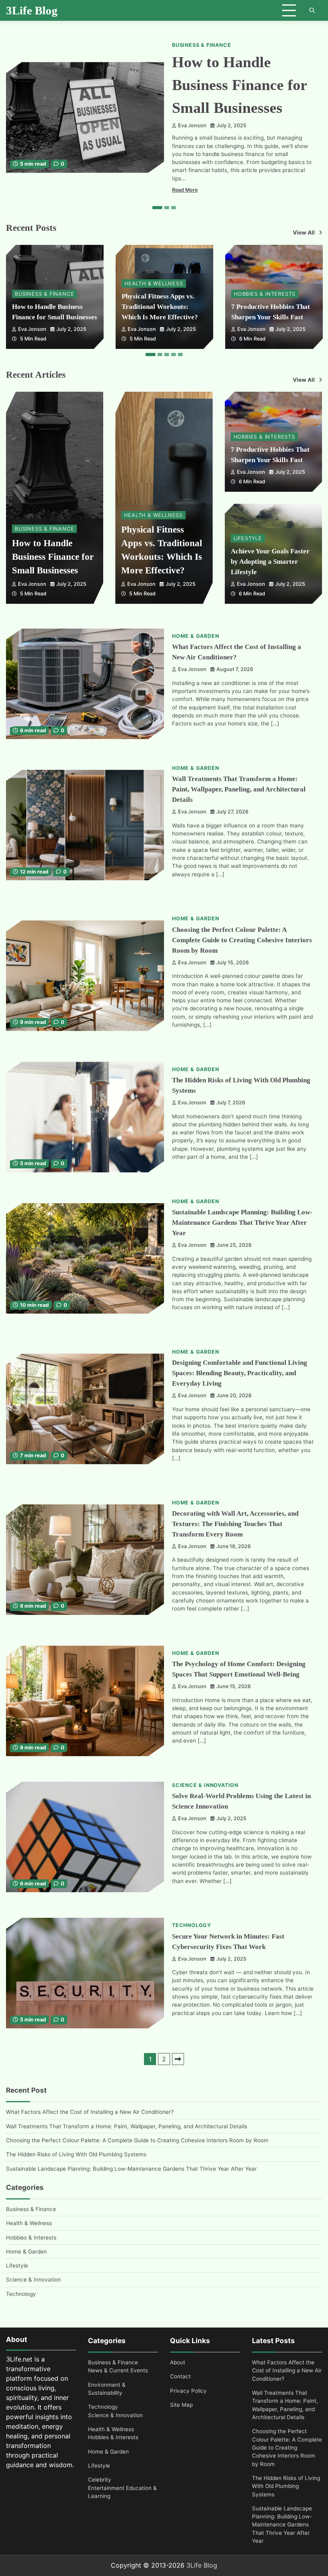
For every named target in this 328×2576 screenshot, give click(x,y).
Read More (185, 190)
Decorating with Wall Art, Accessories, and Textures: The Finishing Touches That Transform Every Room (235, 1524)
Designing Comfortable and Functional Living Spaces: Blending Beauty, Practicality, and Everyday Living (240, 1373)
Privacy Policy (188, 2391)
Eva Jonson (192, 125)
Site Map (181, 2405)
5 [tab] (180, 355)
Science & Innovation (205, 1785)
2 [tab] (167, 208)
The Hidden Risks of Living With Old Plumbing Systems (76, 2154)
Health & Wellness (154, 283)
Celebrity (100, 2480)
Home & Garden (195, 636)
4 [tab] (174, 355)
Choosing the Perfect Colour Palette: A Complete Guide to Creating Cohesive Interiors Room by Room (242, 940)
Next (178, 2059)
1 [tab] (157, 208)
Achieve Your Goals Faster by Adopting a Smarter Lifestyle (270, 562)
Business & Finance (201, 45)
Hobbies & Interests (265, 294)
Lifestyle (248, 538)
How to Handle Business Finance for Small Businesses (240, 85)
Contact (180, 2376)
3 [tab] (174, 208)
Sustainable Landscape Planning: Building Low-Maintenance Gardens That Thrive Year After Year (242, 1223)
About (178, 2362)
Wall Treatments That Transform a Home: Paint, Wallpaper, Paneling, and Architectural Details (239, 789)
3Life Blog (32, 10)
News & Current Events (118, 2370)
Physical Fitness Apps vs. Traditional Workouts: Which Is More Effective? (160, 307)
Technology (192, 1925)
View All (304, 232)
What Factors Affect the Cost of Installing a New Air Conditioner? (90, 2112)
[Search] (312, 10)
